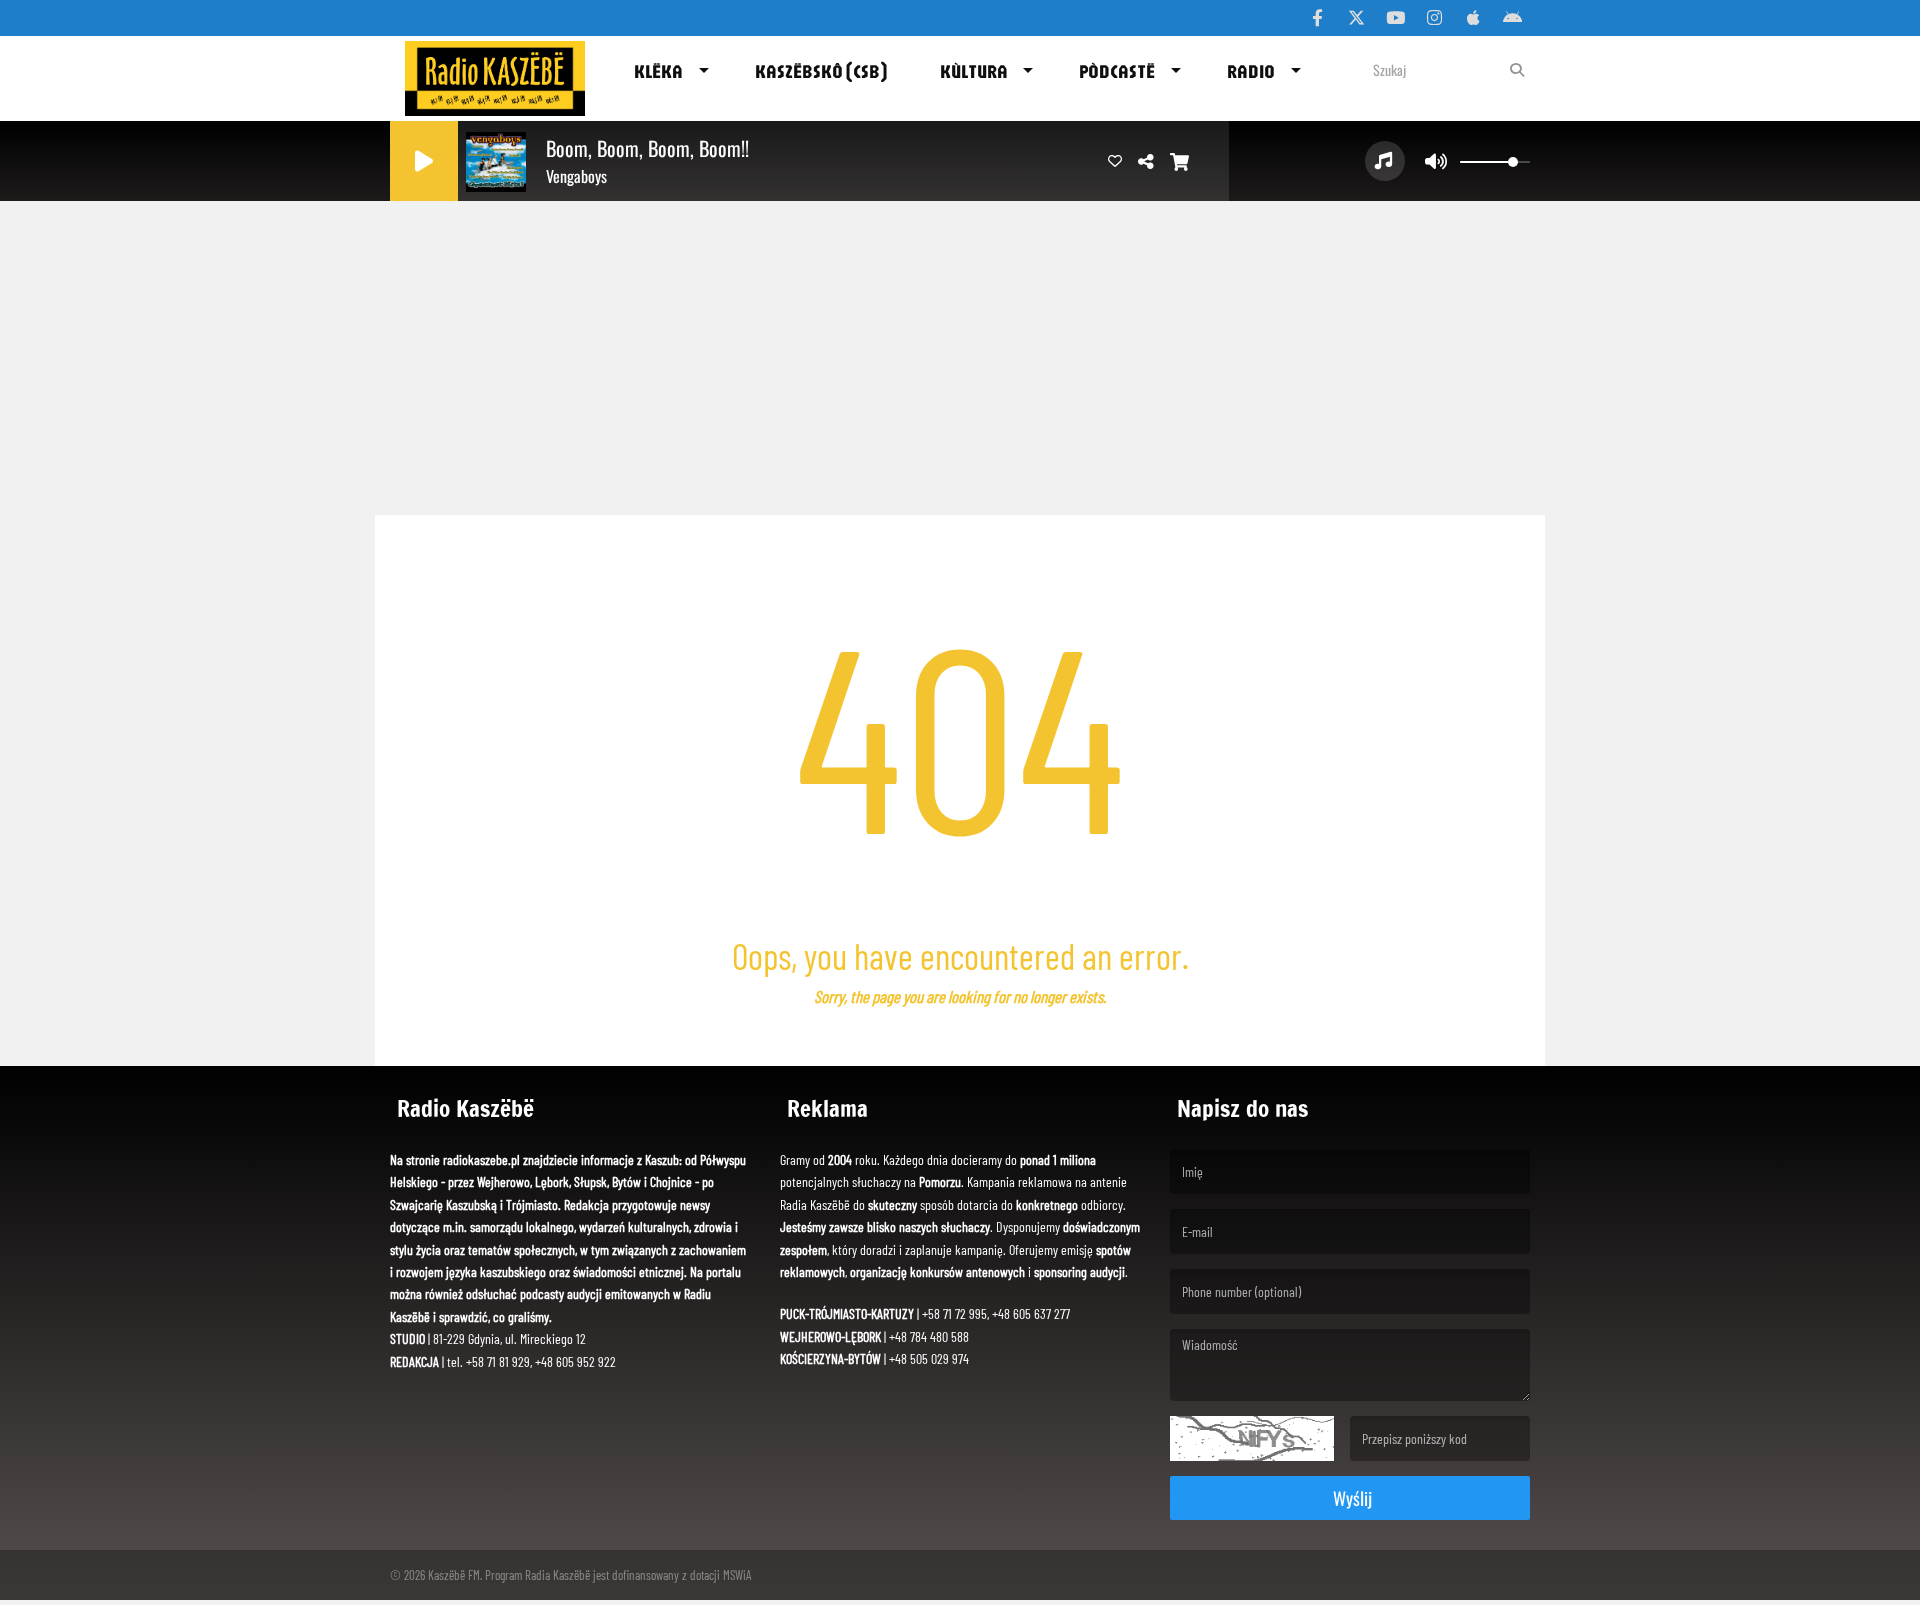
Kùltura (974, 71)
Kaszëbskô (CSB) (821, 71)
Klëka (658, 71)
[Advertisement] (960, 350)
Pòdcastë (1117, 71)
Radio (1251, 71)
